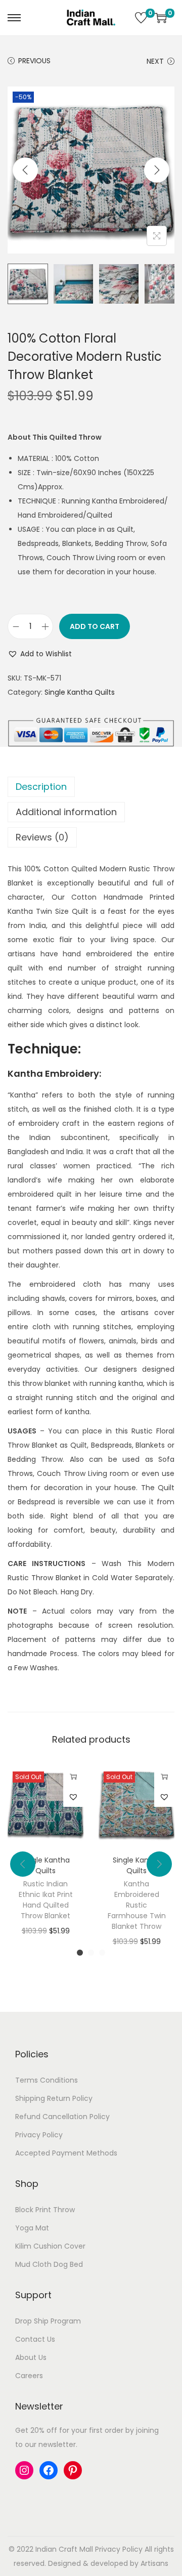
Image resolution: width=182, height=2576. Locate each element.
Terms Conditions (47, 2080)
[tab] (91, 787)
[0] (141, 18)
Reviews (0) (42, 837)
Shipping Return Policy (54, 2098)
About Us (31, 2357)
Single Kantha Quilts (80, 692)
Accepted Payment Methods (66, 2153)
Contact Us (35, 2339)
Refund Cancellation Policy (62, 2117)
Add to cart (95, 626)
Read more (73, 1777)
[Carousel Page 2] (91, 1953)
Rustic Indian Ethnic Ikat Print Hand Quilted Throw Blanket (46, 1900)
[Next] (157, 170)
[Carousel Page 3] (102, 1953)
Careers (29, 2376)
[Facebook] (49, 2470)
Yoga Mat (32, 2228)
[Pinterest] (73, 2470)
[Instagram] (24, 2470)
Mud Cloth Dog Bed (49, 2264)
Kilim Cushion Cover (50, 2246)
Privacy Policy (39, 2135)
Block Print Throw (45, 2210)
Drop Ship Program (48, 2321)
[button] (40, 654)
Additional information (66, 812)
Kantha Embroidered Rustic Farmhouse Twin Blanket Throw (137, 1905)
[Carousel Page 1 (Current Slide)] (80, 1953)
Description (41, 787)
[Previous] (25, 170)
